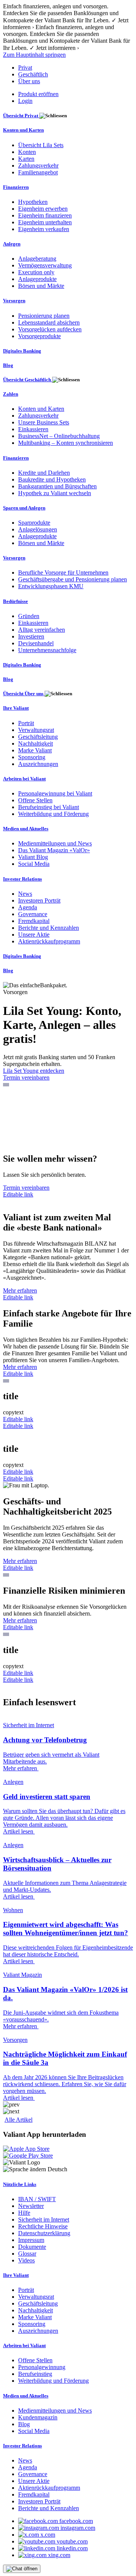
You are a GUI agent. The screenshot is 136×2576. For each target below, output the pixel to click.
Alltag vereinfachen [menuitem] (42, 630)
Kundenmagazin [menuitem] (38, 2417)
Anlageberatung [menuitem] (37, 259)
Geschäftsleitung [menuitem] (38, 737)
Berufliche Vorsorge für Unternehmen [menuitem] (63, 573)
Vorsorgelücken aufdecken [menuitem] (50, 329)
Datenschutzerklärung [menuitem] (44, 2233)
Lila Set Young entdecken (34, 1071)
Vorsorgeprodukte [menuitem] (39, 336)
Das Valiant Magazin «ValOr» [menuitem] (54, 850)
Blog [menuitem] (8, 365)
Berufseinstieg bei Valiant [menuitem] (49, 807)
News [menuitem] (25, 894)
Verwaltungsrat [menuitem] (36, 730)
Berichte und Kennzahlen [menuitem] (49, 928)
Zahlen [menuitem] (11, 394)
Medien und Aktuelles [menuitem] (26, 829)
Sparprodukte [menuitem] (34, 523)
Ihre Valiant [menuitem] (16, 708)
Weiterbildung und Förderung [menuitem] (53, 814)
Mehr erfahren (20, 1290)
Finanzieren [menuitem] (16, 187)
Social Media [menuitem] (34, 864)
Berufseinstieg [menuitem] (35, 2374)
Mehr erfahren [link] (21, 1768)
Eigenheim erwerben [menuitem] (43, 209)
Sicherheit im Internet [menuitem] (44, 2219)
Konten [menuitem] (27, 152)
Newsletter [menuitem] (31, 2206)
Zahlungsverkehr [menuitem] (38, 165)
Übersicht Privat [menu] (21, 116)
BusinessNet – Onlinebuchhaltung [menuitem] (59, 436)
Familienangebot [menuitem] (38, 172)
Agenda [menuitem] (28, 907)
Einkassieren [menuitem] (33, 429)
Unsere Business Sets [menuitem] (44, 422)
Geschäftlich (33, 74)
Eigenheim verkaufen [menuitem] (44, 229)
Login (25, 101)
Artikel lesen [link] (19, 1831)
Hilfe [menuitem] (24, 2213)
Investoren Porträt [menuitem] (39, 900)
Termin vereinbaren (26, 1077)
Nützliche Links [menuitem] (20, 2184)
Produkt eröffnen (38, 94)
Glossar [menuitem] (27, 2254)
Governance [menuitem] (33, 914)
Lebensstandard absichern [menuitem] (49, 322)
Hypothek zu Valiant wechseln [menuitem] (55, 493)
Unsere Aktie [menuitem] (34, 935)
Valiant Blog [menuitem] (33, 857)
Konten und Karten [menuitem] (23, 130)
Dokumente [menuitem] (32, 2247)
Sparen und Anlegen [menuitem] (24, 508)
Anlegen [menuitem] (12, 244)
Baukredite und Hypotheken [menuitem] (52, 479)
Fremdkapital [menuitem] (34, 921)
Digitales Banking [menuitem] (22, 351)
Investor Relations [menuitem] (22, 879)
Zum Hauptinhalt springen (34, 55)
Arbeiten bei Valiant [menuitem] (24, 779)
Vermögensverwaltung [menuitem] (45, 265)
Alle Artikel (19, 2120)
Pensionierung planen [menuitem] (44, 316)
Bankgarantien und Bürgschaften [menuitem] (57, 486)
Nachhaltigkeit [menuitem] (36, 743)
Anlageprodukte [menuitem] (37, 279)
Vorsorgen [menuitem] (14, 301)
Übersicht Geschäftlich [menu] (28, 380)
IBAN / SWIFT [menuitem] (37, 2199)
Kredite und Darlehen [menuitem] (44, 473)
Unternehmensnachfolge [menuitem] (47, 650)
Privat (25, 68)
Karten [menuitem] (26, 159)
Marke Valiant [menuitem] (35, 750)
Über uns (29, 81)
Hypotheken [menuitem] (33, 202)
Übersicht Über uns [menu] (24, 694)
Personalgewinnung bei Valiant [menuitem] (55, 793)
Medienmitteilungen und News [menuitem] (55, 843)
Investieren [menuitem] (31, 636)
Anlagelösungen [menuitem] (38, 529)
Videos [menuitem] (26, 2260)
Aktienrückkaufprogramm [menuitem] (49, 941)
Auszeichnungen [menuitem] (38, 764)
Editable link (18, 1194)
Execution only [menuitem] (36, 272)
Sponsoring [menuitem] (32, 757)
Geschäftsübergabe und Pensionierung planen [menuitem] (73, 579)
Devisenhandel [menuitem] (36, 643)
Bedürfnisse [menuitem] (15, 601)
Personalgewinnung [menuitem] (42, 2367)
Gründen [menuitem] (29, 616)
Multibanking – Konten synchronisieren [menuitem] (66, 443)
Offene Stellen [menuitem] (35, 800)
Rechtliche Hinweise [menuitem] (43, 2226)
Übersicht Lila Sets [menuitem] (41, 145)
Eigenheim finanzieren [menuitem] (45, 215)
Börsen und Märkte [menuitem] (41, 286)
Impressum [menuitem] (31, 2240)
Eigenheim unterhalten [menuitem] (45, 222)
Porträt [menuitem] (26, 723)
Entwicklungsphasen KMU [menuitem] (51, 586)
